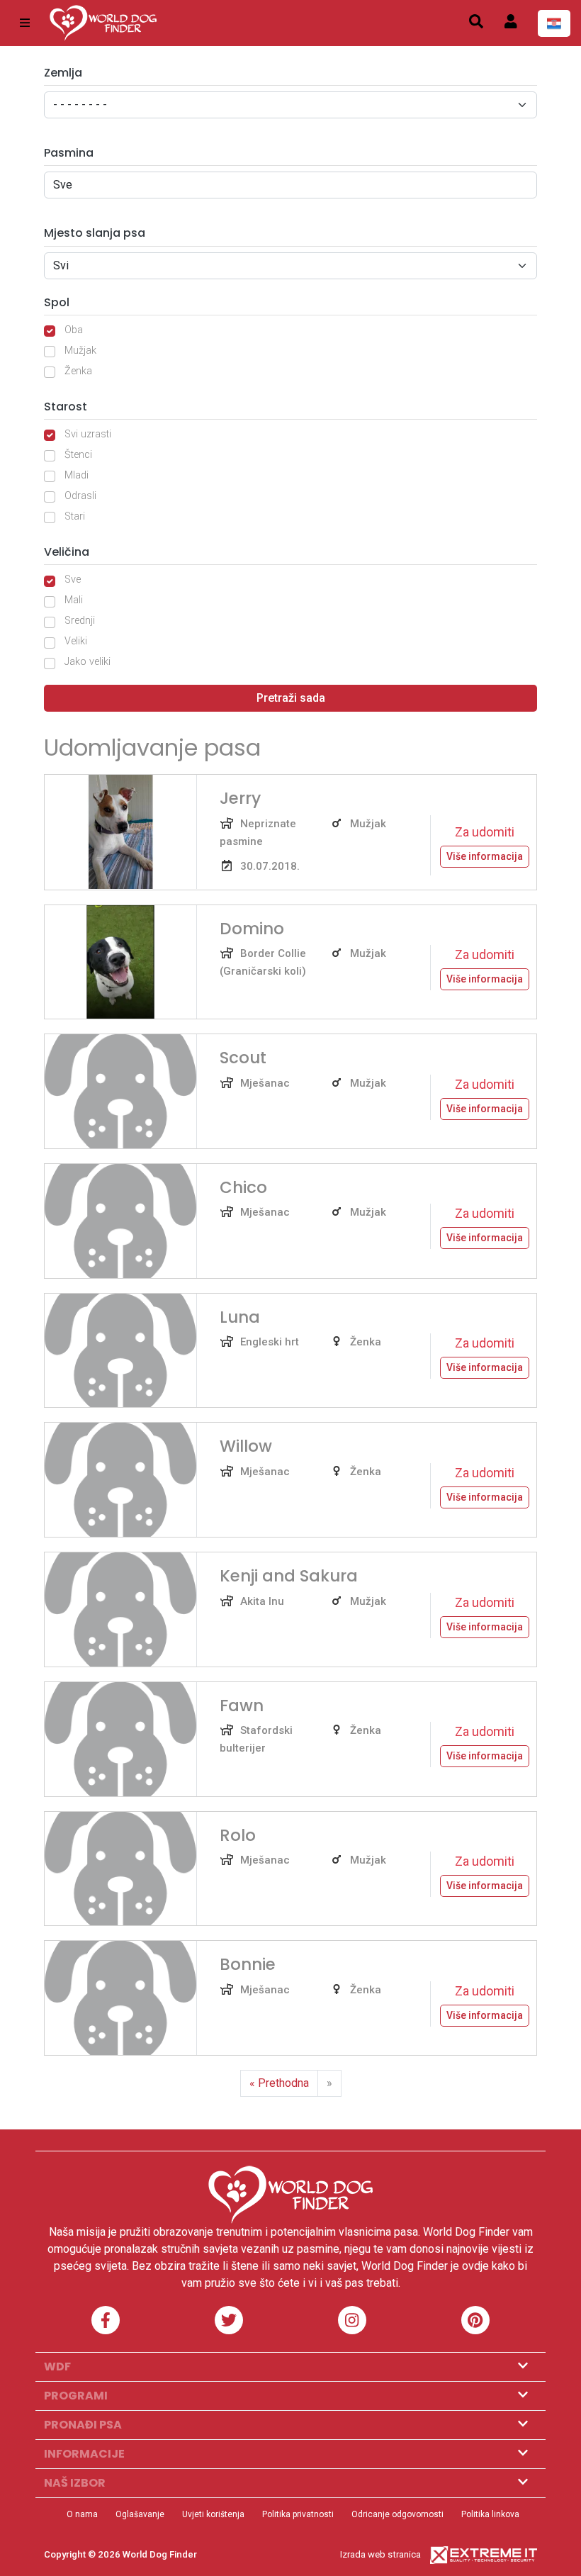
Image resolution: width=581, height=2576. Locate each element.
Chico (243, 1187)
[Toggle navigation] (25, 23)
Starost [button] (66, 407)
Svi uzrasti (88, 434)
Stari (75, 516)
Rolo (238, 1835)
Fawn (242, 1706)
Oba (74, 330)
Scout (243, 1058)
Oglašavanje (140, 2514)
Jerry (240, 798)
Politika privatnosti (298, 2514)
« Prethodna (279, 2083)
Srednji (80, 621)
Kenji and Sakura (289, 1576)
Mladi (77, 475)
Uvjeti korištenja (213, 2514)
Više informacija (485, 856)
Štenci (78, 455)
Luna (240, 1317)
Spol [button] (57, 302)
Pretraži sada (291, 698)
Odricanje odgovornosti (397, 2514)
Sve (73, 579)
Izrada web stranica (380, 2554)
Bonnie (248, 1964)
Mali (74, 600)
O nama (82, 2514)
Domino (252, 929)
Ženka (78, 371)
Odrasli (80, 496)
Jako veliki (88, 662)
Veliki (76, 641)
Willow (246, 1446)
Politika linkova (490, 2514)
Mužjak (80, 351)
